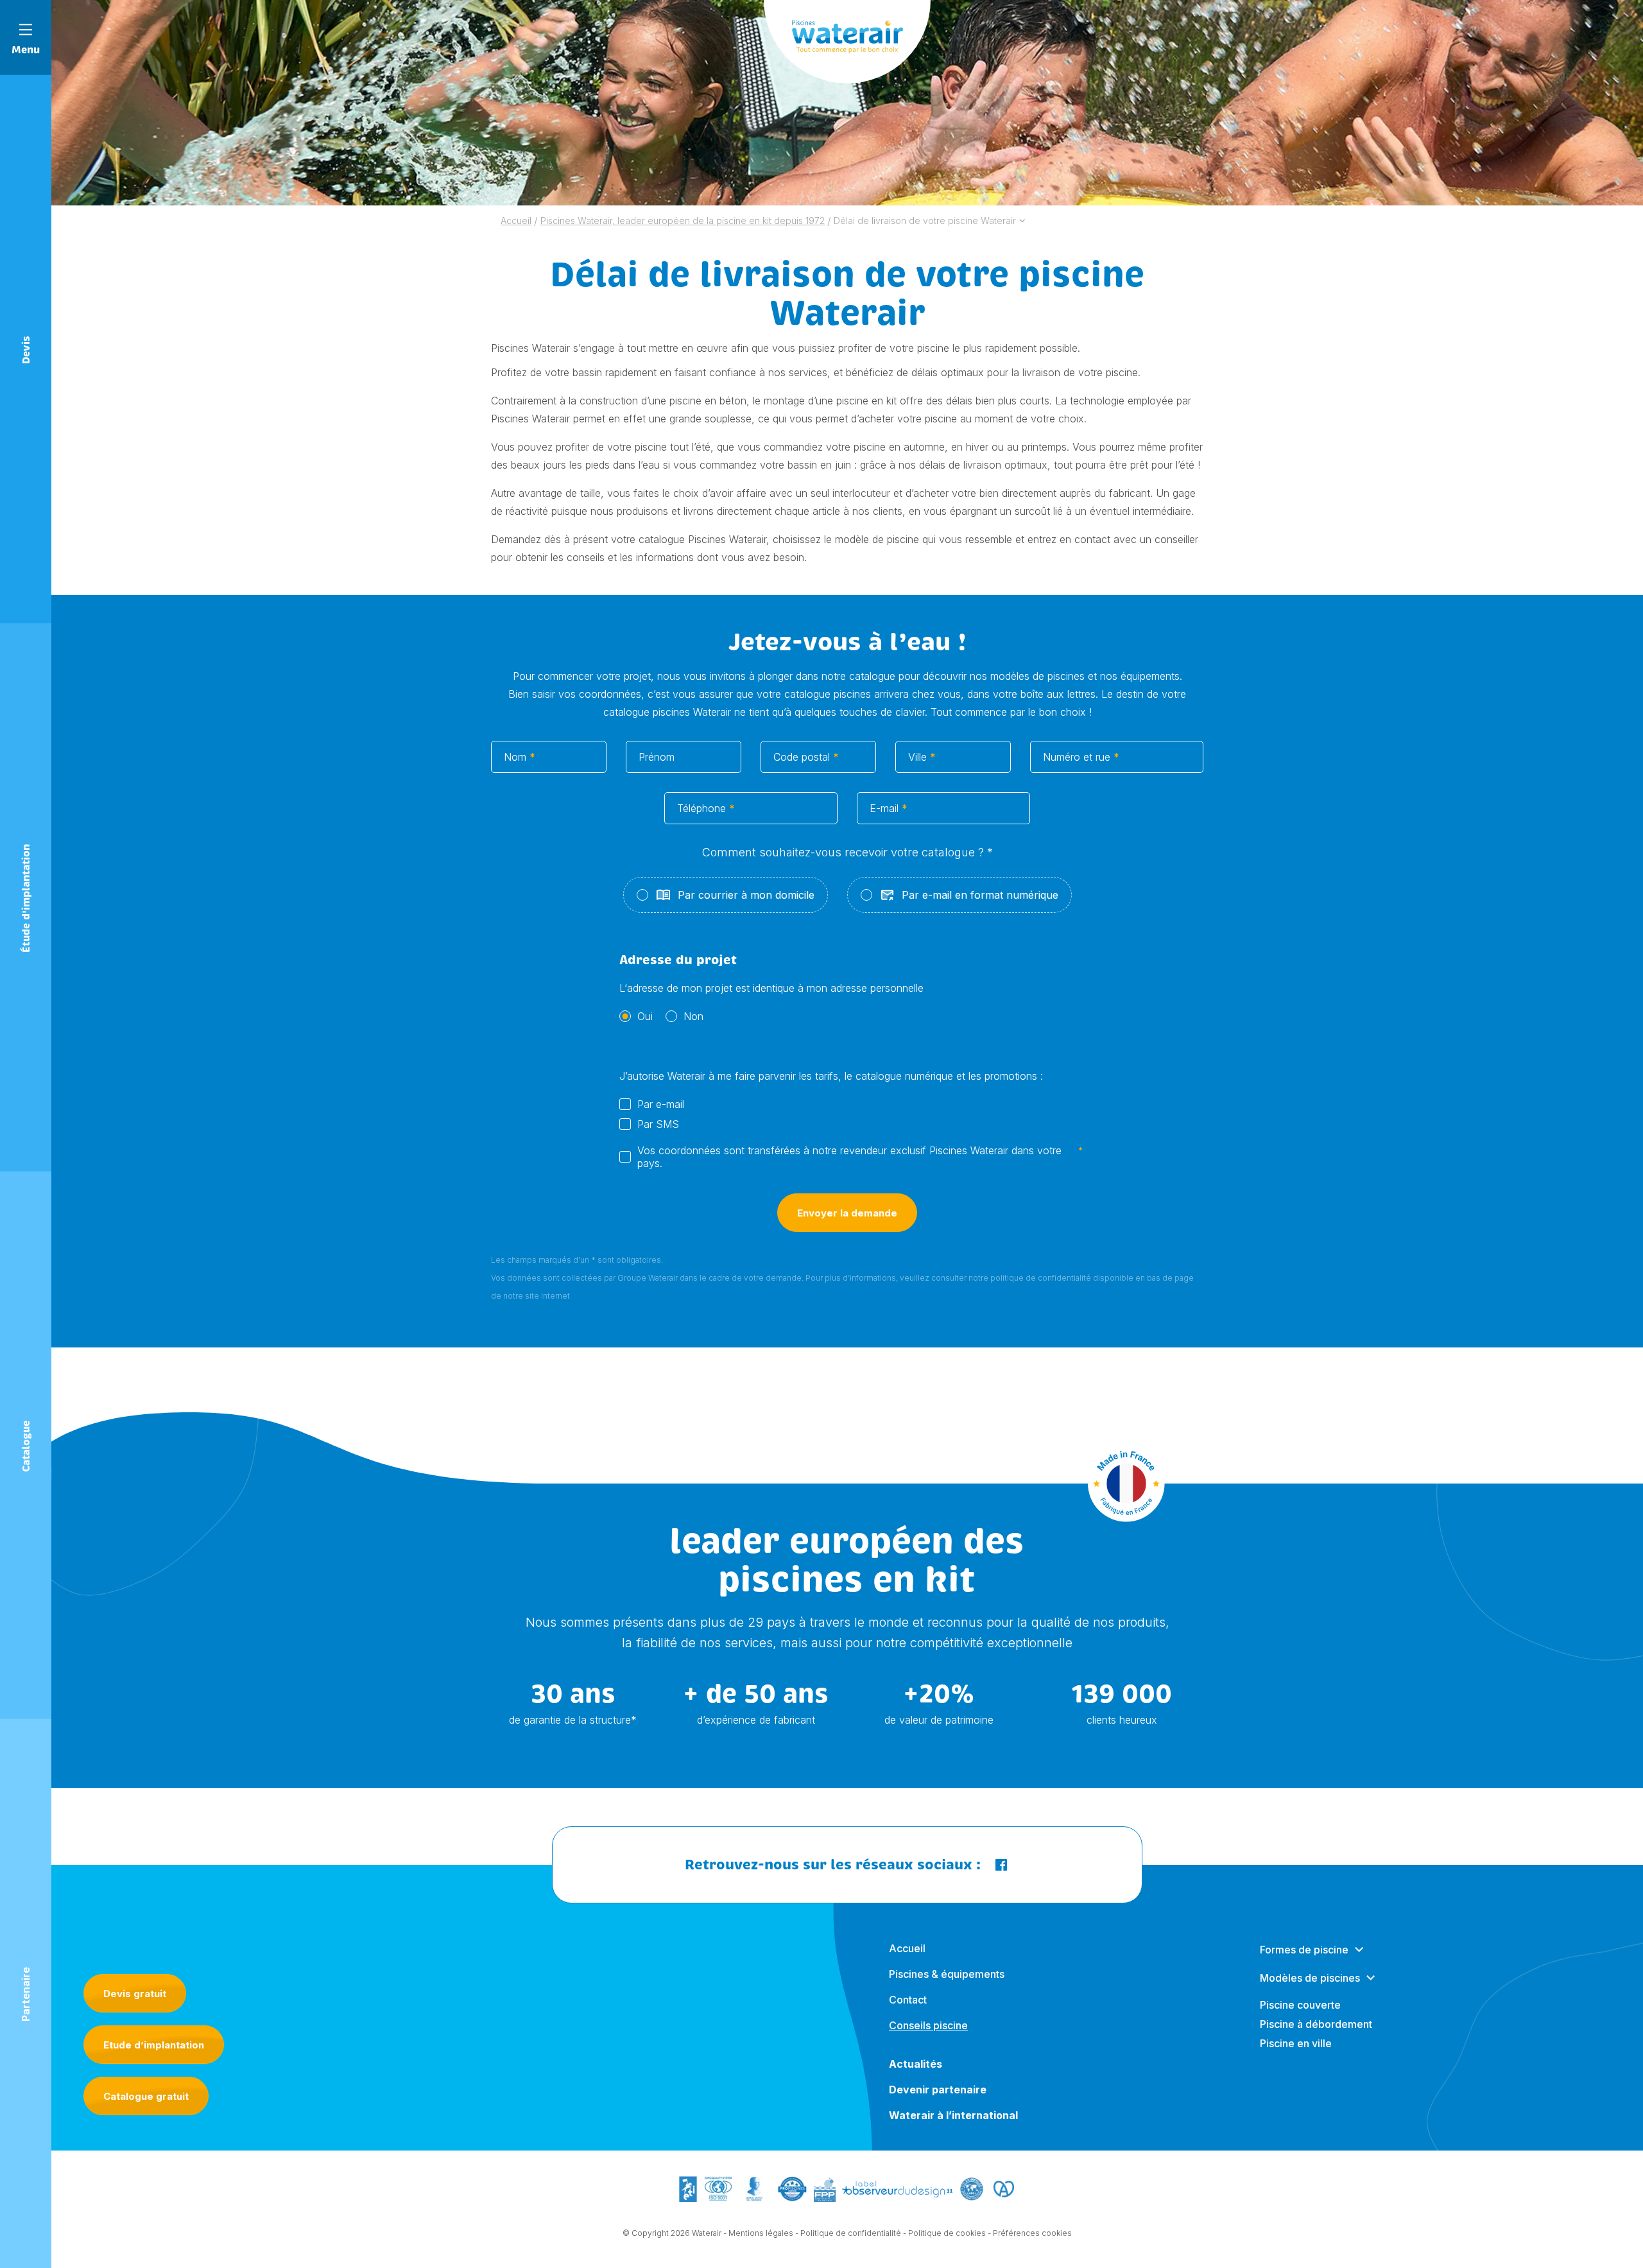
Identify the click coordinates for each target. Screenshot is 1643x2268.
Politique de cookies (947, 2233)
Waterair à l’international (953, 2115)
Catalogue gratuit (146, 2096)
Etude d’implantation (154, 2045)
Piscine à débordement (1316, 2024)
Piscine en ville (1296, 2043)
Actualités (916, 2064)
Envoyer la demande (847, 1213)
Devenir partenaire (938, 2090)
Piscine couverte (1300, 2005)
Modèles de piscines (1310, 1978)
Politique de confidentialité (851, 2233)
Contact (908, 2000)
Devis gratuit (135, 1994)
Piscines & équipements (947, 1974)
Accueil (907, 1948)
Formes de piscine (1304, 1950)
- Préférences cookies (1030, 2233)
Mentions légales (761, 2233)
